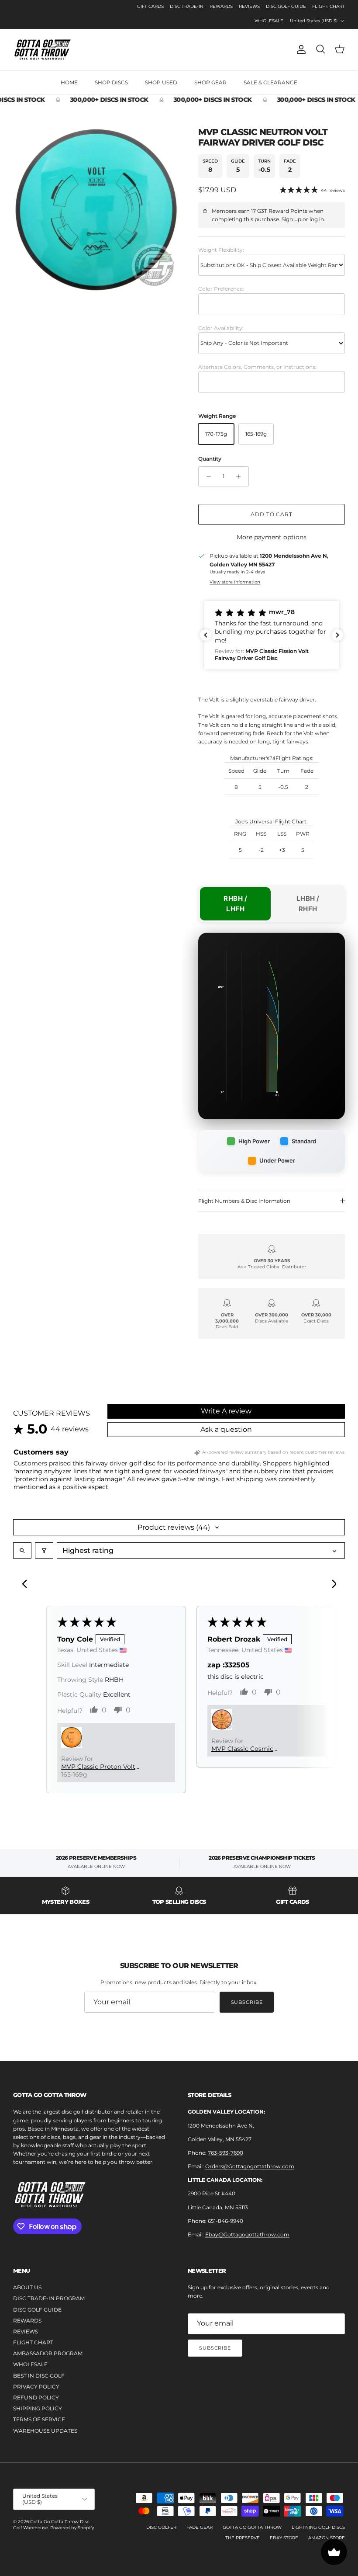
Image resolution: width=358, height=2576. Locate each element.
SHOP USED (161, 82)
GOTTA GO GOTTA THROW (252, 2527)
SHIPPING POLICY (38, 2408)
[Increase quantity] (241, 476)
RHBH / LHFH (235, 904)
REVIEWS (249, 6)
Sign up (291, 219)
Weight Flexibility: (221, 250)
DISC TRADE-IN (187, 6)
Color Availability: (221, 328)
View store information (235, 582)
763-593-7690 (225, 2153)
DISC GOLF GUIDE (286, 6)
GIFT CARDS (150, 6)
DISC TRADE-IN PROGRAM (49, 2298)
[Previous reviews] (206, 635)
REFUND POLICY (36, 2397)
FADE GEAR (200, 2527)
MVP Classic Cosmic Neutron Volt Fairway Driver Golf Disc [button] (254, 1749)
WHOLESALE (269, 21)
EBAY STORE (284, 2538)
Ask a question (226, 1429)
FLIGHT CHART (329, 6)
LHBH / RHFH (308, 904)
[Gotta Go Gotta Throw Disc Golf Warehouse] (43, 50)
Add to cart (272, 514)
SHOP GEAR (210, 82)
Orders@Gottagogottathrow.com (250, 2166)
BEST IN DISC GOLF (39, 2376)
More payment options (272, 537)
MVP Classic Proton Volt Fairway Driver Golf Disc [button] (98, 1767)
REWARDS (221, 6)
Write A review (226, 1411)
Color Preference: (221, 289)
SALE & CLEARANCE (270, 82)
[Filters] (44, 1550)
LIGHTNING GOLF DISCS (318, 2527)
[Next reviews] (337, 635)
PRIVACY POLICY (36, 2387)
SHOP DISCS (111, 82)
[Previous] (27, 1585)
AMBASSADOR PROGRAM (48, 2353)
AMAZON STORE (327, 2538)
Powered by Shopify (72, 2528)
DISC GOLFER (161, 2527)
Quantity (210, 459)
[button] (272, 635)
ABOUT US (27, 2287)
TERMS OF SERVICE (39, 2419)
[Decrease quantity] (206, 476)
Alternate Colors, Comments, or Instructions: (257, 367)
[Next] (331, 1585)
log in (317, 219)
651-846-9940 (225, 2221)
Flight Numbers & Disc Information (244, 1201)
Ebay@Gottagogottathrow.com (247, 2234)
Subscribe (247, 2002)
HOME (69, 82)
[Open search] (22, 1550)
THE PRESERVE (243, 2538)
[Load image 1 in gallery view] (96, 210)
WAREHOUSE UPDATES (45, 2431)
